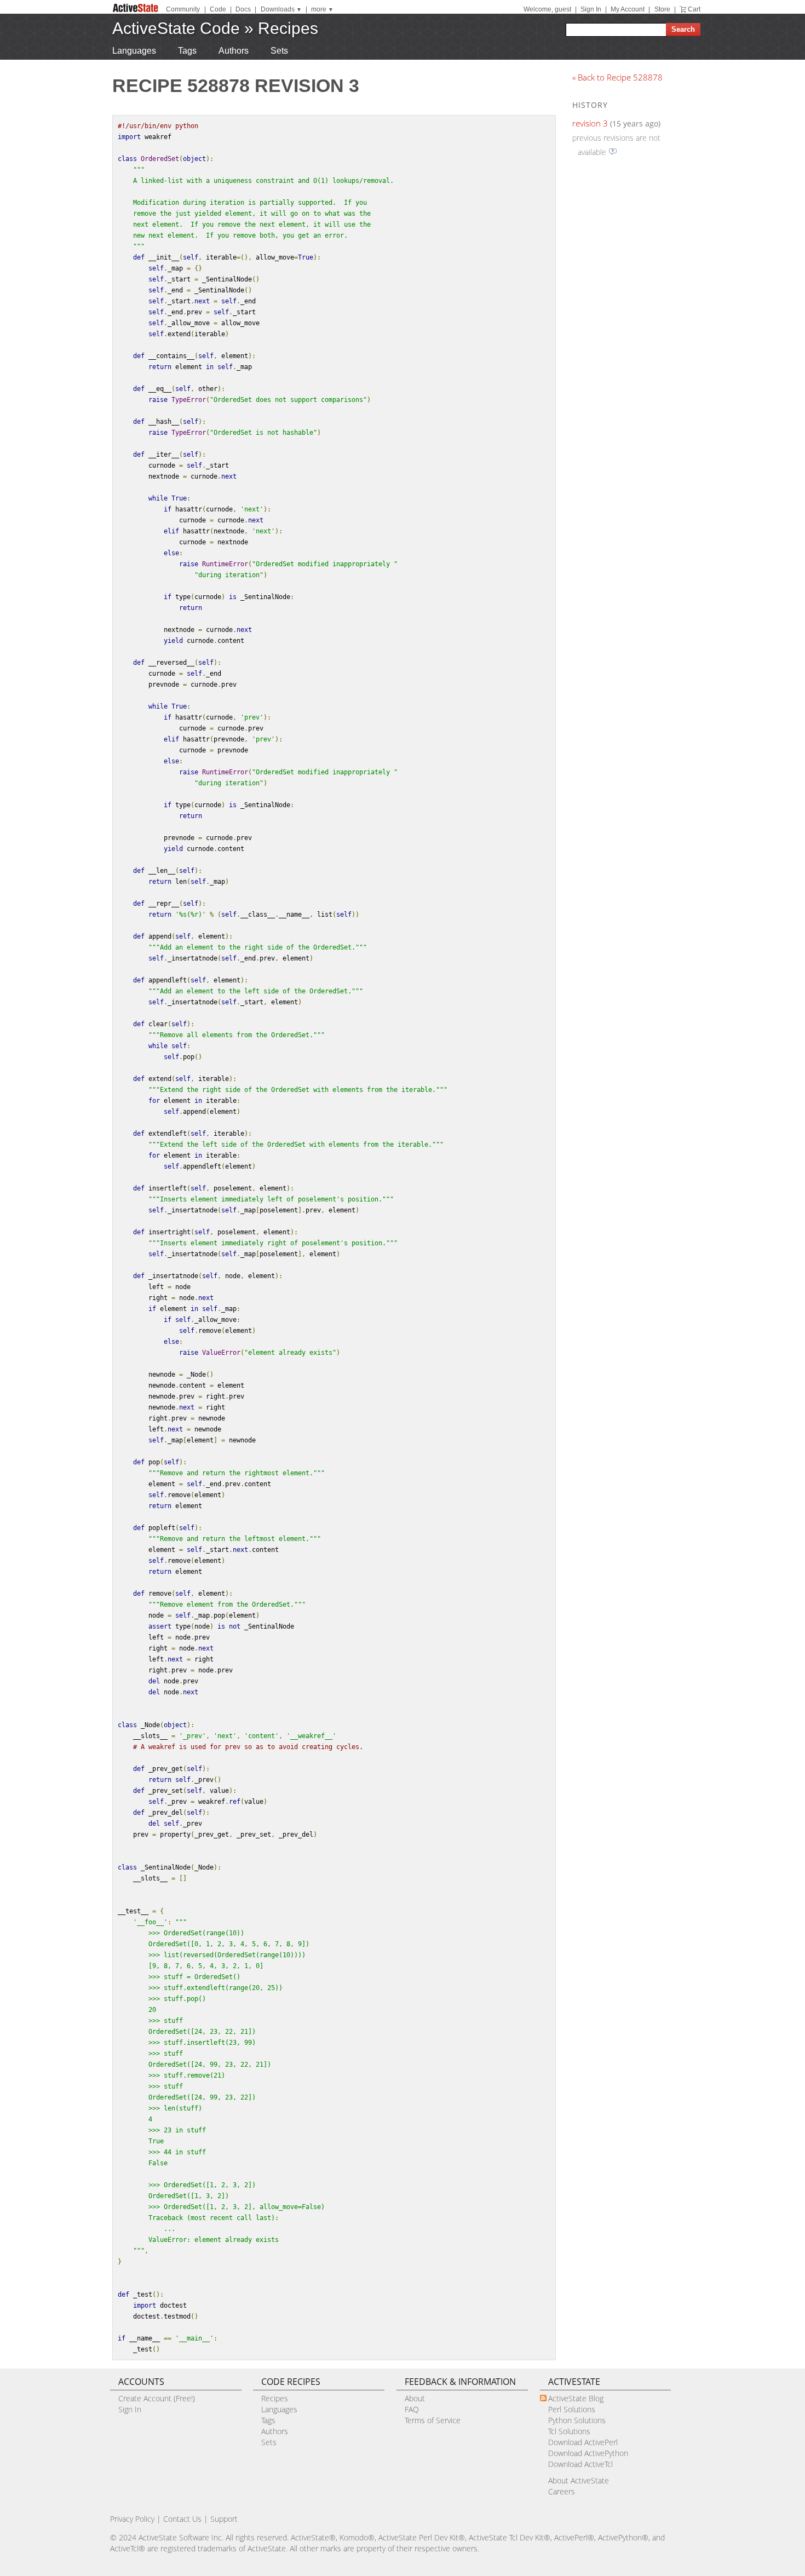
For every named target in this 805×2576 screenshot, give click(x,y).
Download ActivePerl (583, 2442)
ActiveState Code (176, 28)
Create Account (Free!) (157, 2398)
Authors (234, 51)
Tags (187, 51)
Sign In (591, 9)
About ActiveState (579, 2480)
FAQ (412, 2409)
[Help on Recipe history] (613, 152)
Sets (279, 51)
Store (662, 9)
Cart (694, 9)
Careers (562, 2491)
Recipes (288, 28)
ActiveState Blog (576, 2398)
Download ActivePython (588, 2453)
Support (224, 2519)
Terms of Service (433, 2420)
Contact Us (182, 2519)
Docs (243, 9)
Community (183, 9)
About (415, 2398)
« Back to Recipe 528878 (617, 77)
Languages (134, 51)
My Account (628, 9)
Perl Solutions (572, 2409)
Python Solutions (577, 2420)
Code (218, 9)
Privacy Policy (132, 2519)
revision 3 (590, 123)
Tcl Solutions (569, 2431)
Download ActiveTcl (580, 2464)
